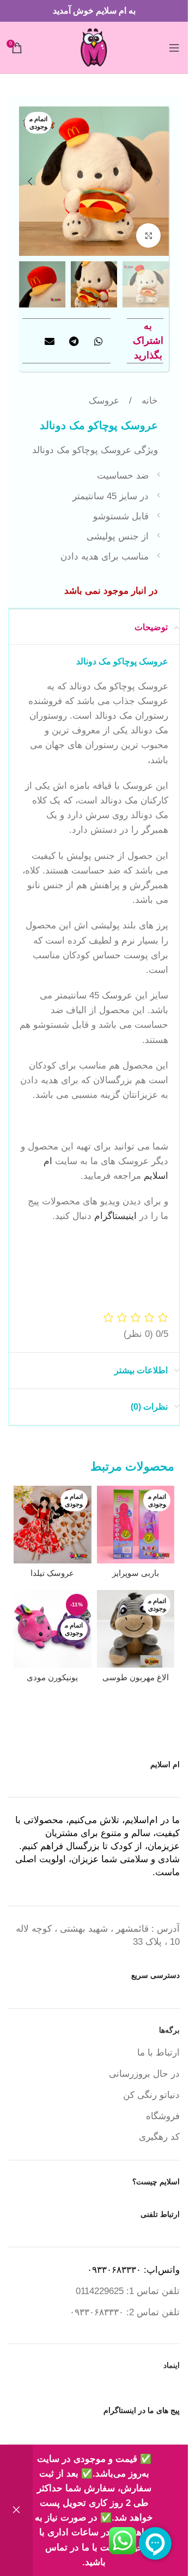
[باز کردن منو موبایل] (174, 48)
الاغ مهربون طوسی (136, 1677)
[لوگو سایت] (94, 47)
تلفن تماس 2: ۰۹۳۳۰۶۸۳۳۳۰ (125, 2312)
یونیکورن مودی (52, 1677)
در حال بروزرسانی (144, 2074)
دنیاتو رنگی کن (151, 2095)
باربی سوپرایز (136, 1573)
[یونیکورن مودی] (53, 1629)
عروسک (104, 401)
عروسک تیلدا (52, 1573)
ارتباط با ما (158, 2053)
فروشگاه (163, 2116)
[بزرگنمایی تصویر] (148, 235)
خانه (148, 401)
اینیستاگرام (115, 1216)
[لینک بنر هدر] (94, 11)
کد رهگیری (159, 2137)
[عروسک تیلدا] (53, 1525)
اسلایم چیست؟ (156, 2182)
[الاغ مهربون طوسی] (136, 1629)
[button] (158, 181)
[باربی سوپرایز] (136, 1525)
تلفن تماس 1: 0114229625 (128, 2291)
